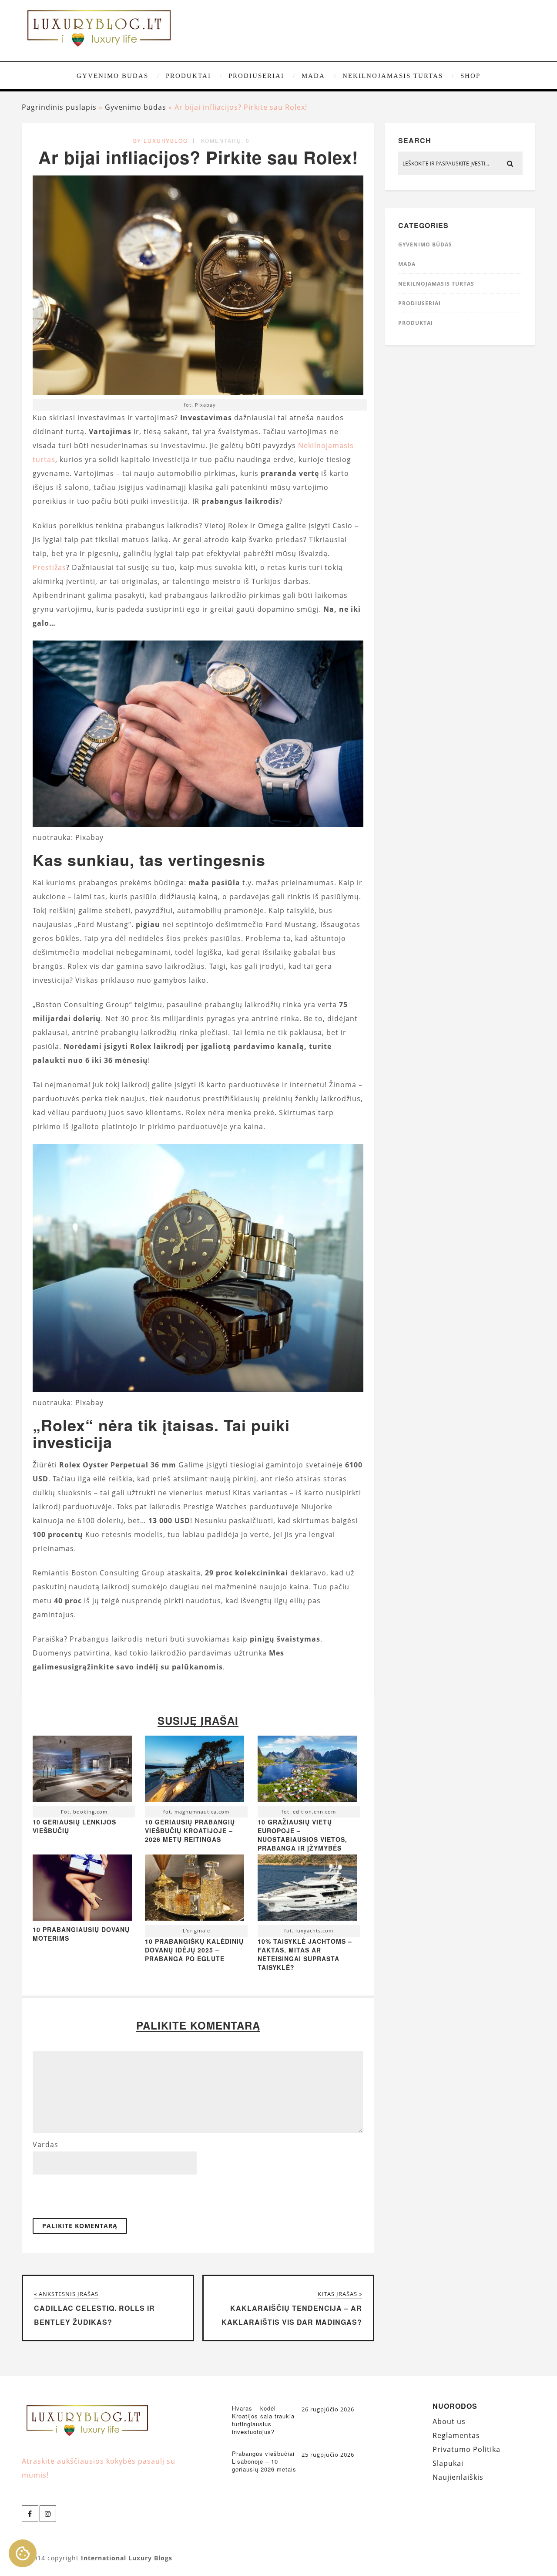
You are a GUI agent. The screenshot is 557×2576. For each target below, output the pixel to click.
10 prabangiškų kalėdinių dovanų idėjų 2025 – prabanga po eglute (194, 1950)
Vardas (45, 2144)
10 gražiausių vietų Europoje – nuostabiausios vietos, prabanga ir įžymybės (302, 1835)
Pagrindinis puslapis (59, 107)
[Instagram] (48, 2514)
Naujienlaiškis (458, 2477)
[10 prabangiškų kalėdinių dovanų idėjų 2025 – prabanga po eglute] (195, 1890)
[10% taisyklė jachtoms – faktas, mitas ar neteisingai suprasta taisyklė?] (307, 1890)
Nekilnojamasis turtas (393, 76)
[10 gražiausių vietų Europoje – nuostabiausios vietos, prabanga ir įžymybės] (307, 1771)
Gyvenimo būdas (112, 76)
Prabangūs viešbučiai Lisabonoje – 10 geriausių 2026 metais (264, 2461)
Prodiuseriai (256, 76)
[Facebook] (30, 2514)
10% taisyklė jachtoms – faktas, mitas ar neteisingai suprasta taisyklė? (305, 1954)
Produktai (188, 76)
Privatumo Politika (466, 2449)
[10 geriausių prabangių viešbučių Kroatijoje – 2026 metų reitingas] (195, 1771)
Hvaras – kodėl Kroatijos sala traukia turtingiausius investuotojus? (263, 2420)
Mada (313, 76)
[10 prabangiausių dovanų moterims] (82, 1918)
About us (449, 2421)
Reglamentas (456, 2435)
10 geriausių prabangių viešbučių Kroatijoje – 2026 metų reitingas (190, 1831)
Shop (470, 76)
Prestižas (49, 567)
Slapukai (448, 2463)
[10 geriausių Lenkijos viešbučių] (82, 1771)
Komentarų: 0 (225, 140)
